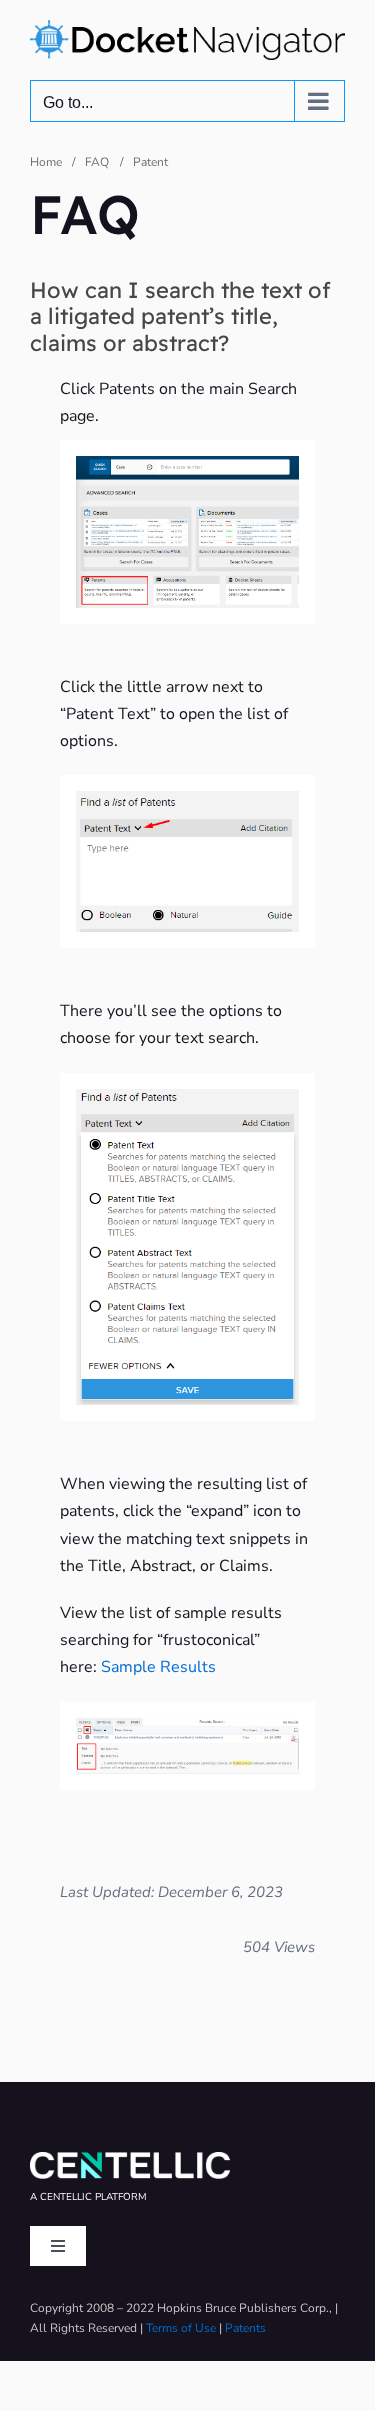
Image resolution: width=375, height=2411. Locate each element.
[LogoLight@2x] (130, 2160)
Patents (245, 2328)
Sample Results (156, 1667)
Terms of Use (181, 2328)
